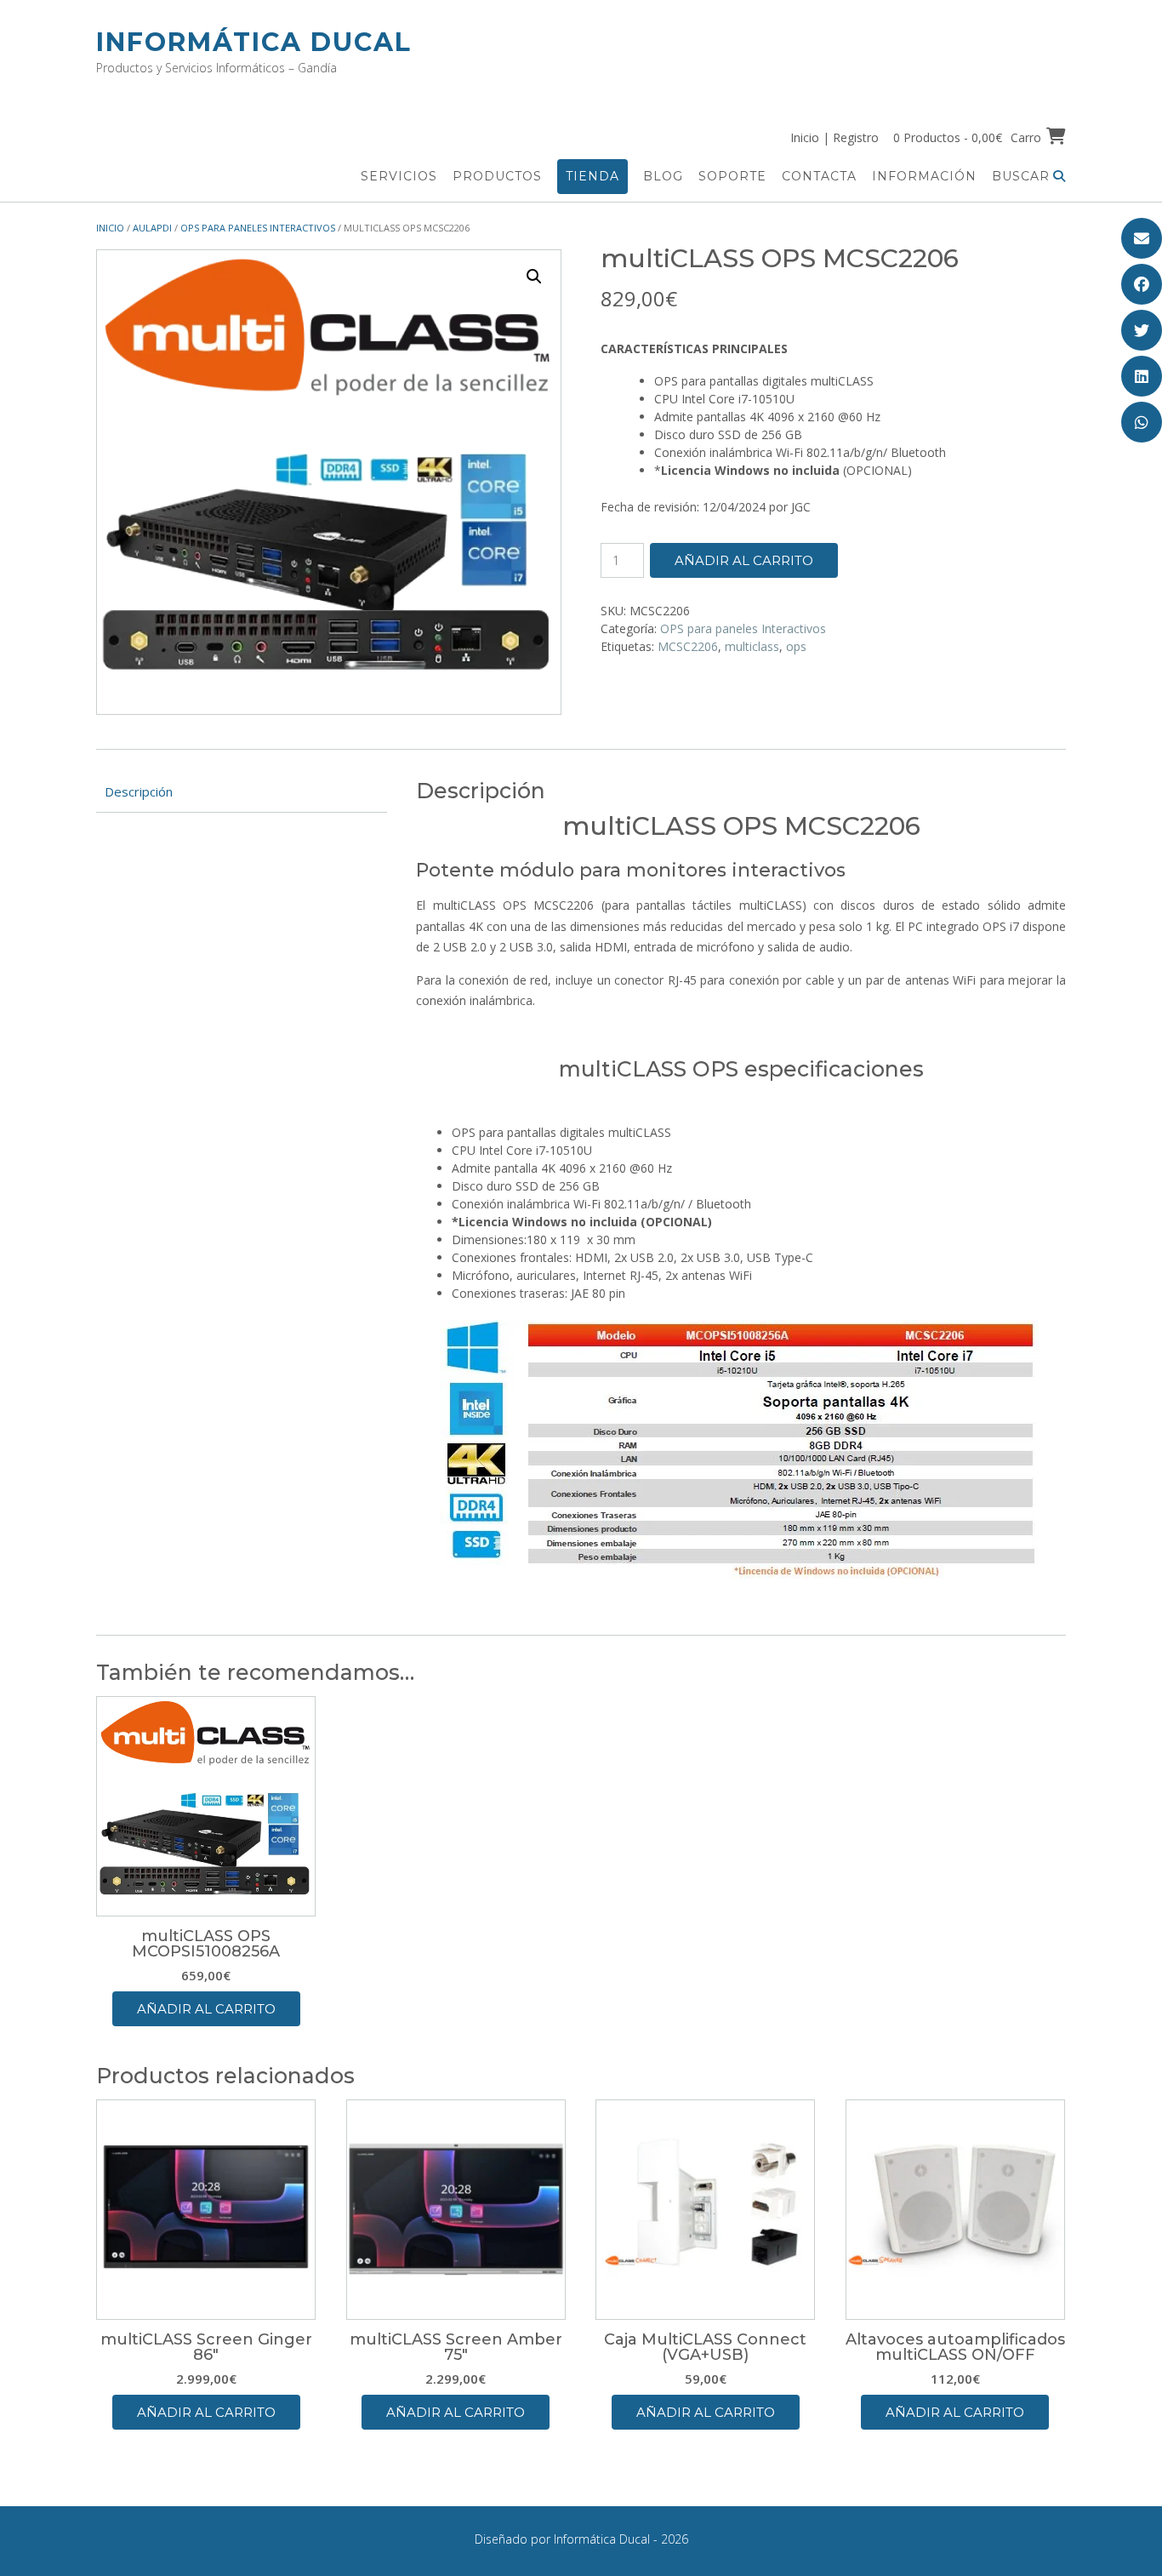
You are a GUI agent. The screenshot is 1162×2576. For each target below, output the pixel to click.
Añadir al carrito (744, 560)
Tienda (592, 176)
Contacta (819, 176)
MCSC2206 (688, 646)
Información (924, 176)
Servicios (399, 176)
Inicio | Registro (834, 137)
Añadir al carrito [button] (206, 2009)
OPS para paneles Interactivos (258, 228)
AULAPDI (152, 228)
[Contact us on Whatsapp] (1142, 422)
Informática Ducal (254, 42)
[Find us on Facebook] (1142, 284)
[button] (534, 277)
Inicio (110, 228)
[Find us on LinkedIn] (1142, 376)
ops (796, 646)
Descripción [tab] (139, 791)
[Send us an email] (1142, 238)
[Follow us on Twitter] (1142, 330)
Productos (497, 176)
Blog (663, 176)
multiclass (752, 646)
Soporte (732, 176)
